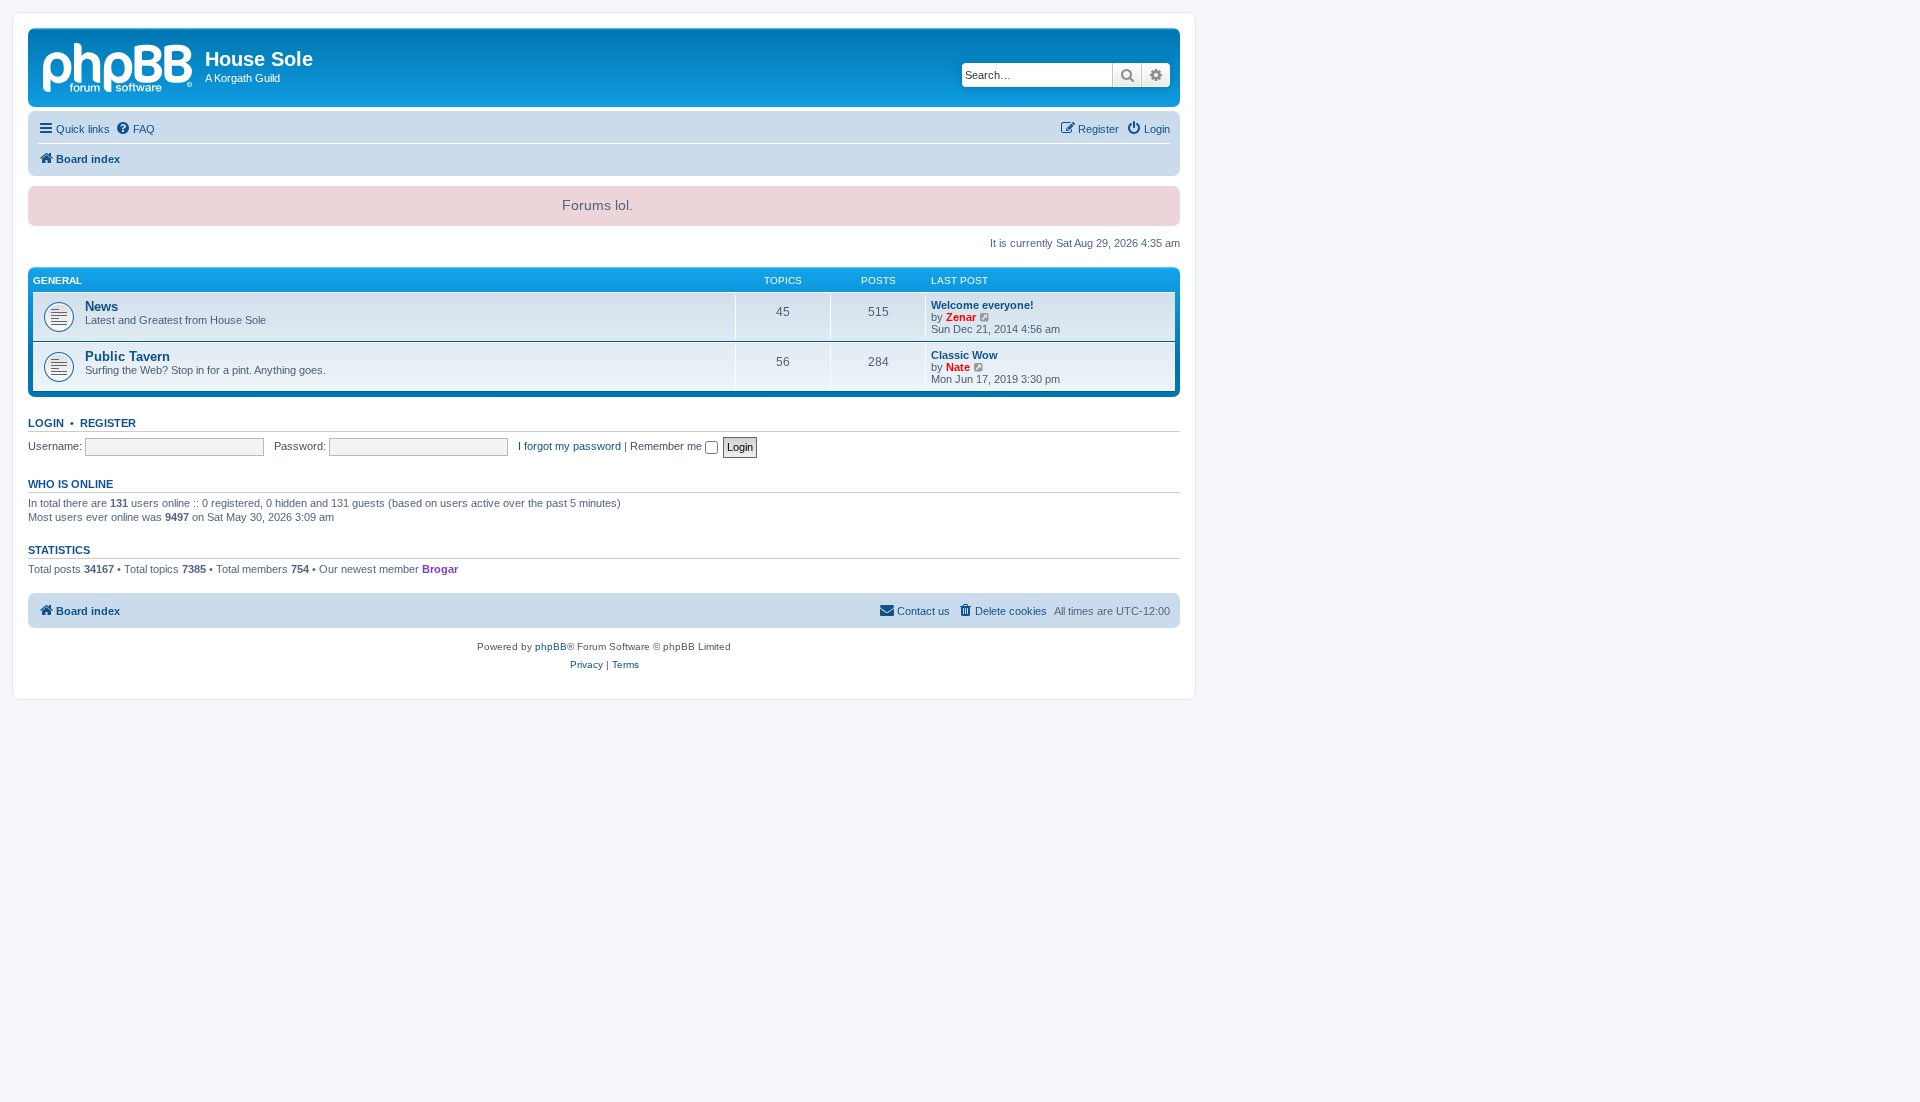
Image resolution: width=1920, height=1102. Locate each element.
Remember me (667, 446)
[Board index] (119, 65)
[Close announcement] (1163, 199)
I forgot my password (569, 446)
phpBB (551, 646)
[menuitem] (135, 129)
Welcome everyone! (982, 305)
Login (46, 423)
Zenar (961, 317)
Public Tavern (127, 356)
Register (108, 423)
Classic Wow (964, 355)
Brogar (440, 569)
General (57, 280)
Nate (958, 367)
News (101, 306)
